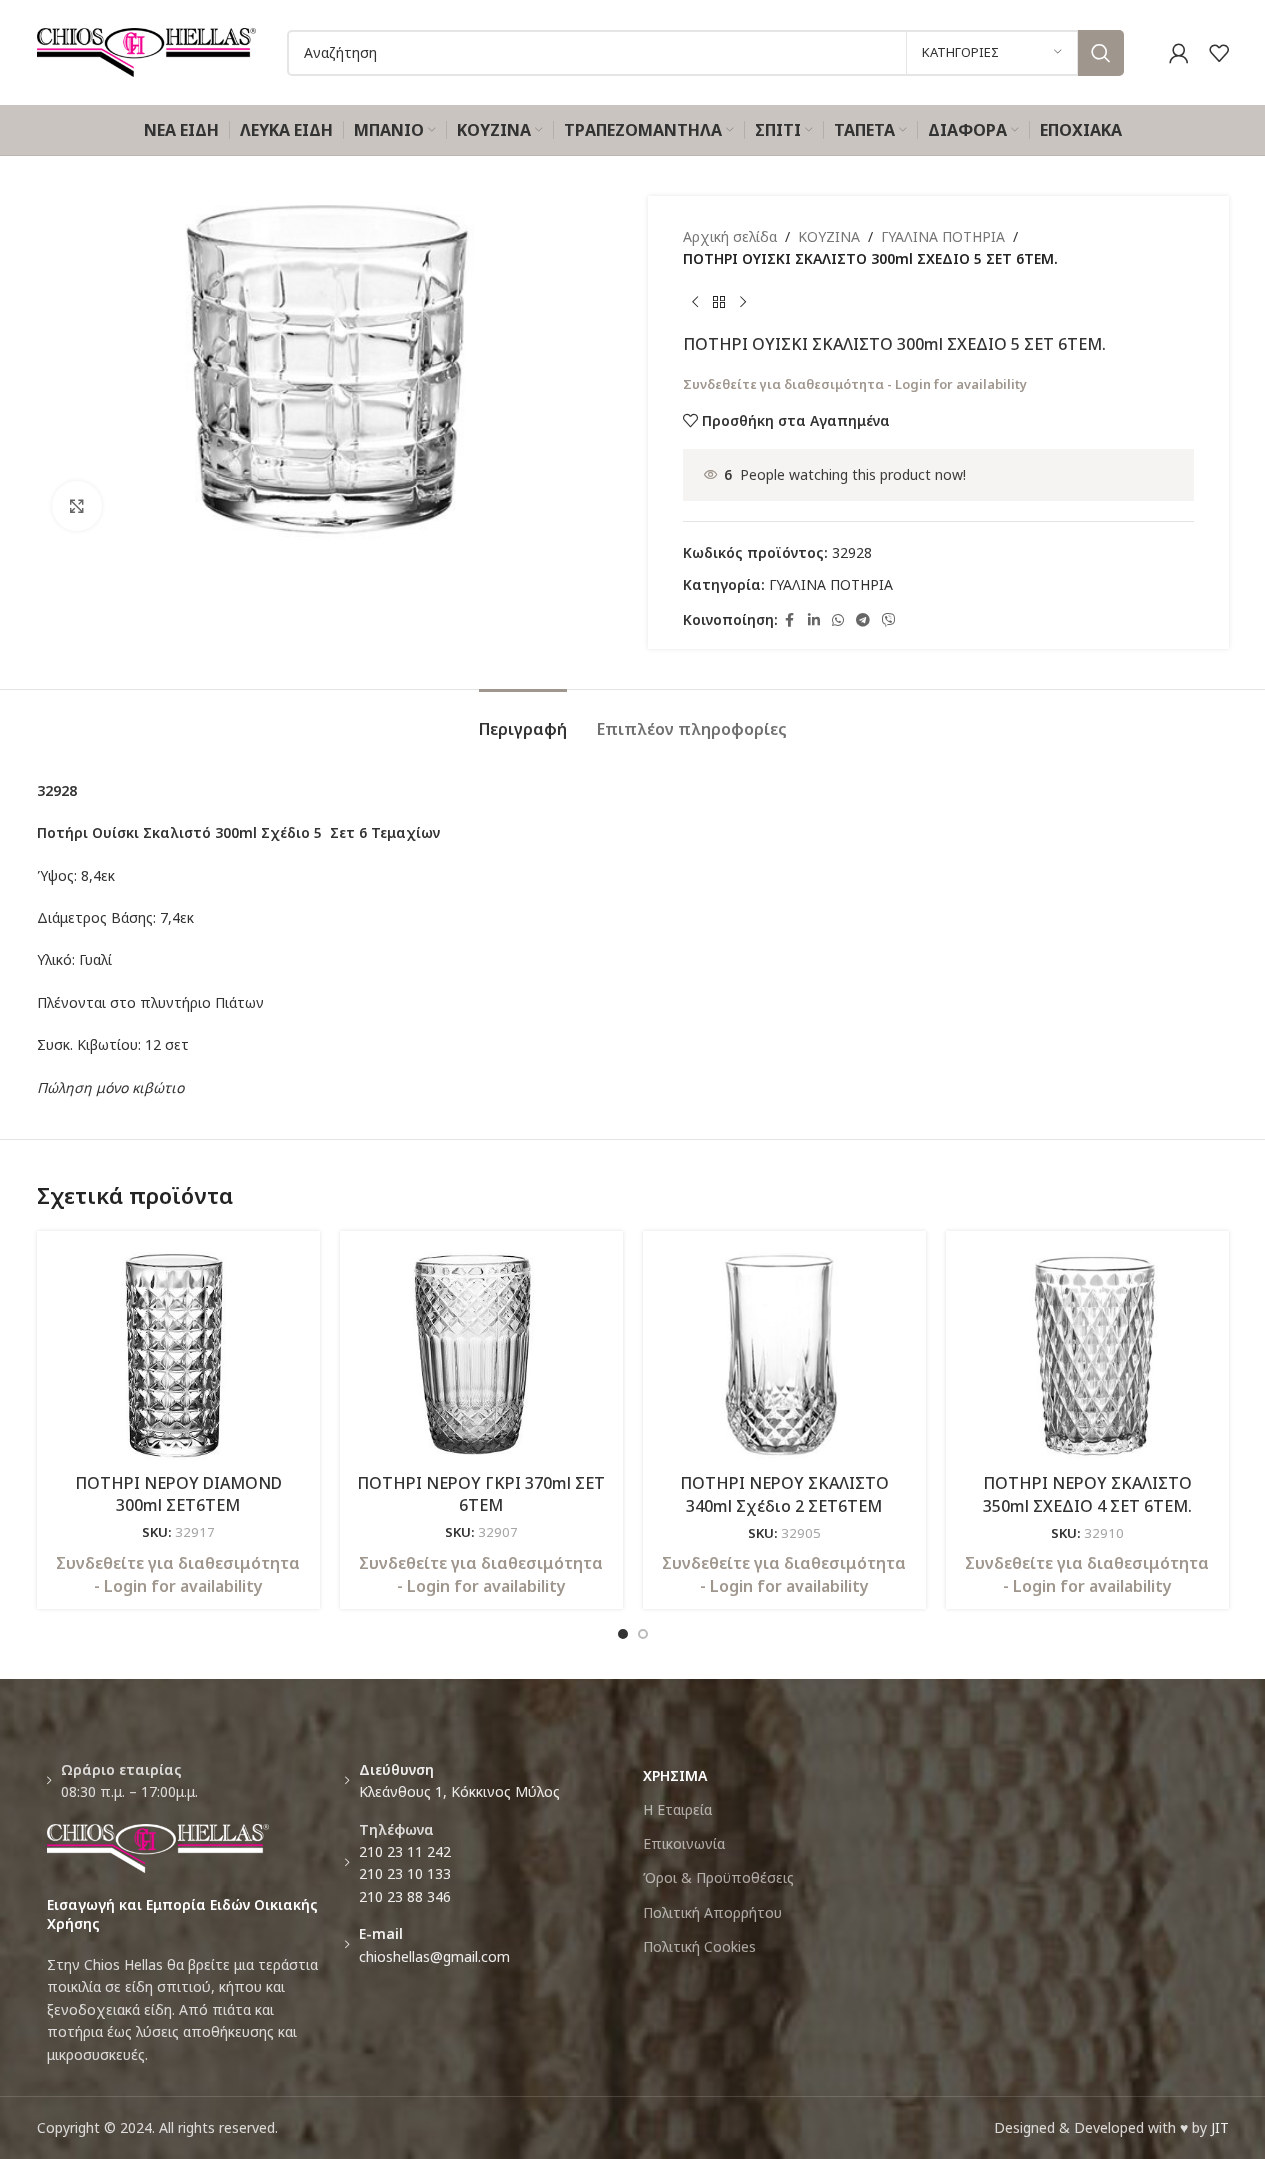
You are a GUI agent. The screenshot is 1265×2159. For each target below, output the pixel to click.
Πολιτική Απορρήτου (712, 1912)
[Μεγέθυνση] (77, 506)
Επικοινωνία (684, 1843)
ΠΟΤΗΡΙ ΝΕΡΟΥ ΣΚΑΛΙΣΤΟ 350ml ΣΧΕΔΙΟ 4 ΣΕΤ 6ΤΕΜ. (1087, 1494)
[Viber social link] (889, 620)
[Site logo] (147, 50)
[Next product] (743, 303)
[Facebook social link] (790, 620)
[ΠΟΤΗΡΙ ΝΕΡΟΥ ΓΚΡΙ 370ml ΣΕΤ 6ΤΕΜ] (481, 1354)
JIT (1220, 2127)
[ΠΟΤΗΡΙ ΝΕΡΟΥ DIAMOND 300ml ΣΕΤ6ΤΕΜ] (178, 1354)
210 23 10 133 (405, 1873)
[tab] (523, 719)
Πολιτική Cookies (699, 1946)
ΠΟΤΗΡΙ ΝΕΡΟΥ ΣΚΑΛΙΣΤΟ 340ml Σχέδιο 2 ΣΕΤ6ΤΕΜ (784, 1494)
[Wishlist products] (1219, 53)
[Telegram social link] (863, 620)
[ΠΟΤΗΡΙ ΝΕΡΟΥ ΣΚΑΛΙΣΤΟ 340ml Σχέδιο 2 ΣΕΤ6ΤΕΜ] (784, 1355)
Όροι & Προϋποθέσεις (718, 1877)
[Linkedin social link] (814, 620)
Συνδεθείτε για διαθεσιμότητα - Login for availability (855, 384)
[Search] (1101, 53)
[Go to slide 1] (623, 1634)
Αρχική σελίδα (730, 236)
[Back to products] (719, 303)
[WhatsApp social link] (838, 620)
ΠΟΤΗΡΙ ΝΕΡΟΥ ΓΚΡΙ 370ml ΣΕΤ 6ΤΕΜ (481, 1494)
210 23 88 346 (405, 1896)
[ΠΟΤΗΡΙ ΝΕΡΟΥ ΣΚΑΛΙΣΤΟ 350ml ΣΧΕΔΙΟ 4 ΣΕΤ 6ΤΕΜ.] (1087, 1355)
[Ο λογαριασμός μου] (1179, 53)
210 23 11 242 (405, 1851)
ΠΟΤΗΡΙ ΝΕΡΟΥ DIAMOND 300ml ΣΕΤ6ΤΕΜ (178, 1494)
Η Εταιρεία (677, 1809)
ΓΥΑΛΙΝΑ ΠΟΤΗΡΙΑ (943, 236)
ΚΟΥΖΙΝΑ (829, 236)
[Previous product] (695, 303)
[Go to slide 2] (643, 1634)
